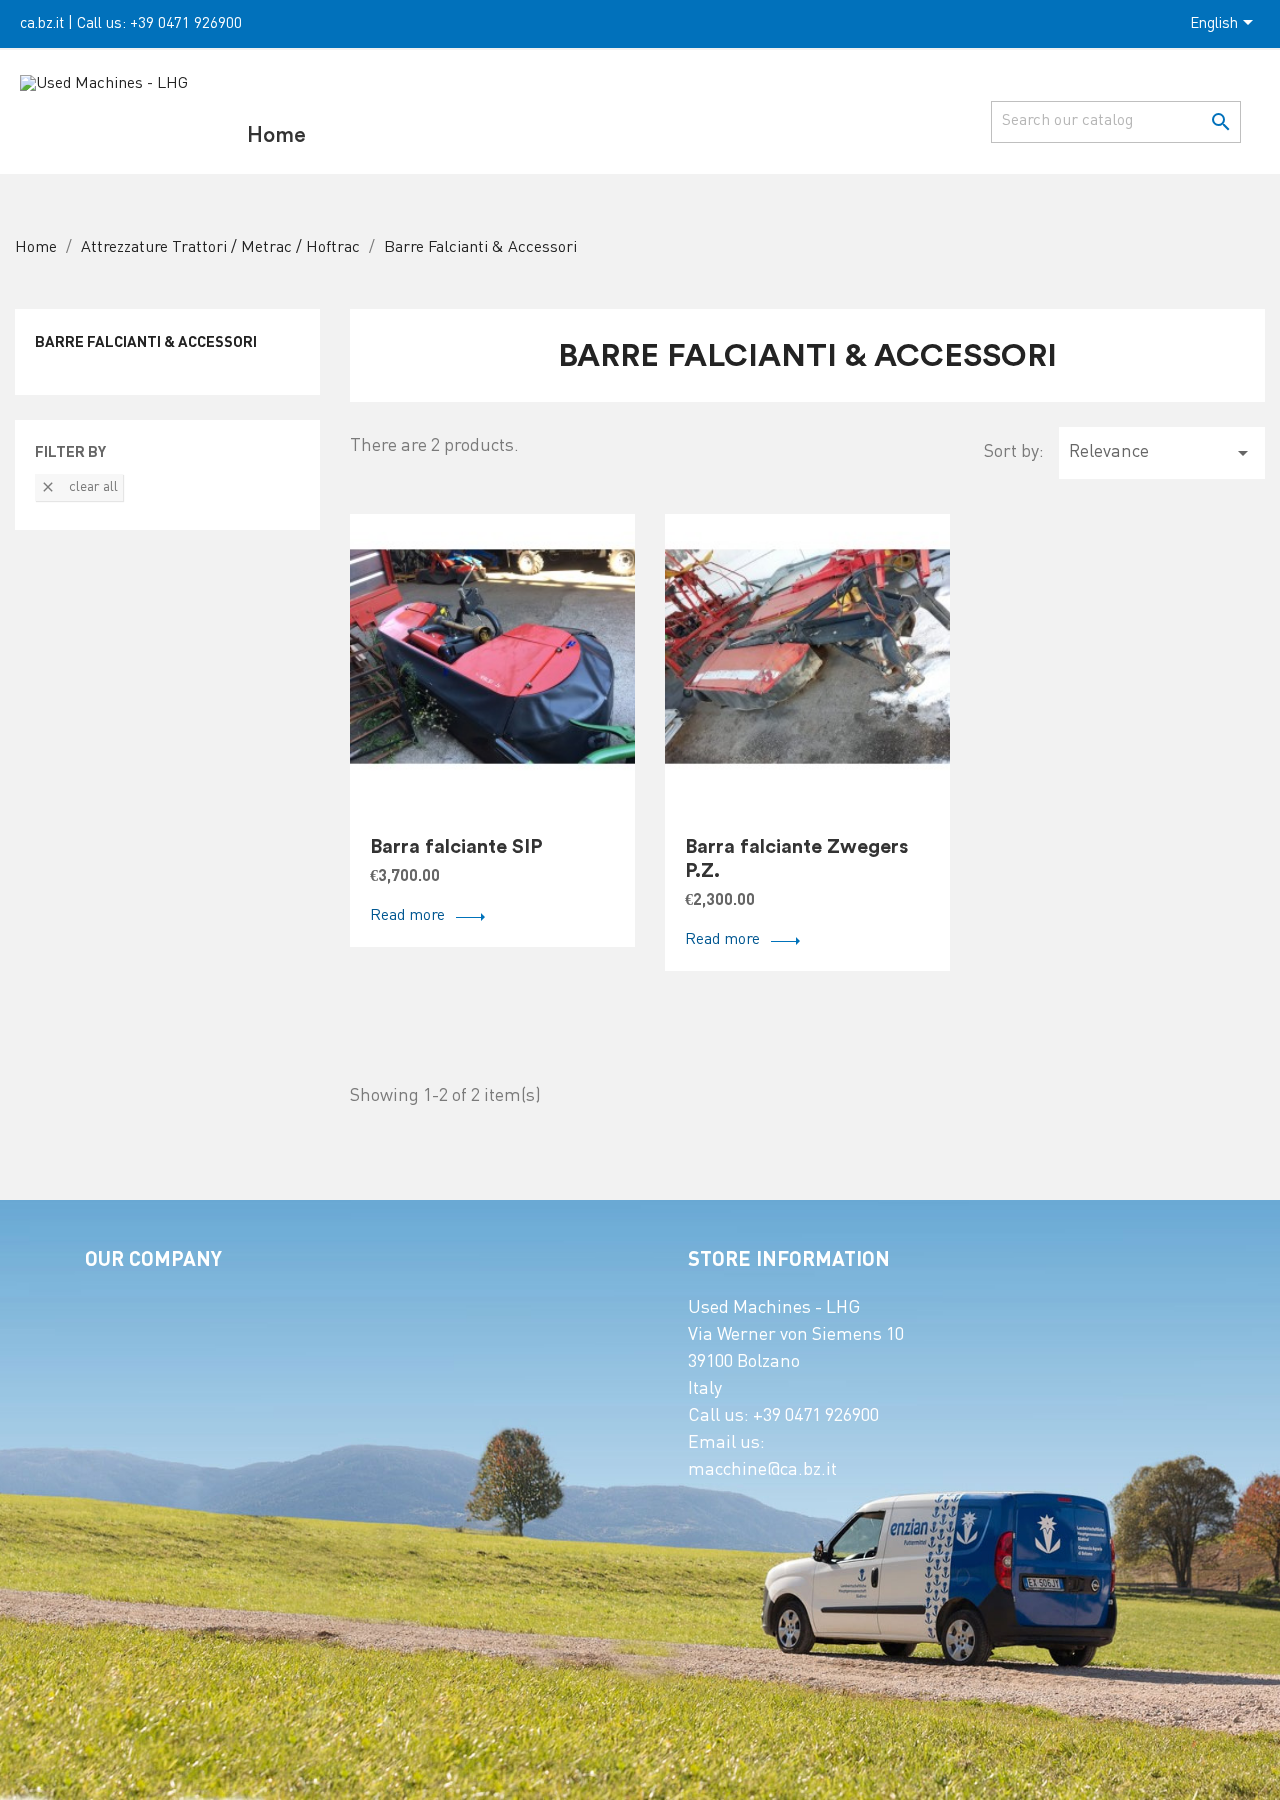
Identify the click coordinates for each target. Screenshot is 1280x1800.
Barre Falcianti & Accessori (146, 343)
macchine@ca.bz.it (762, 1470)
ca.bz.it (42, 24)
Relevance (1162, 453)
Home (276, 135)
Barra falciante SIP (456, 847)
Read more (407, 916)
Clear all (79, 487)
